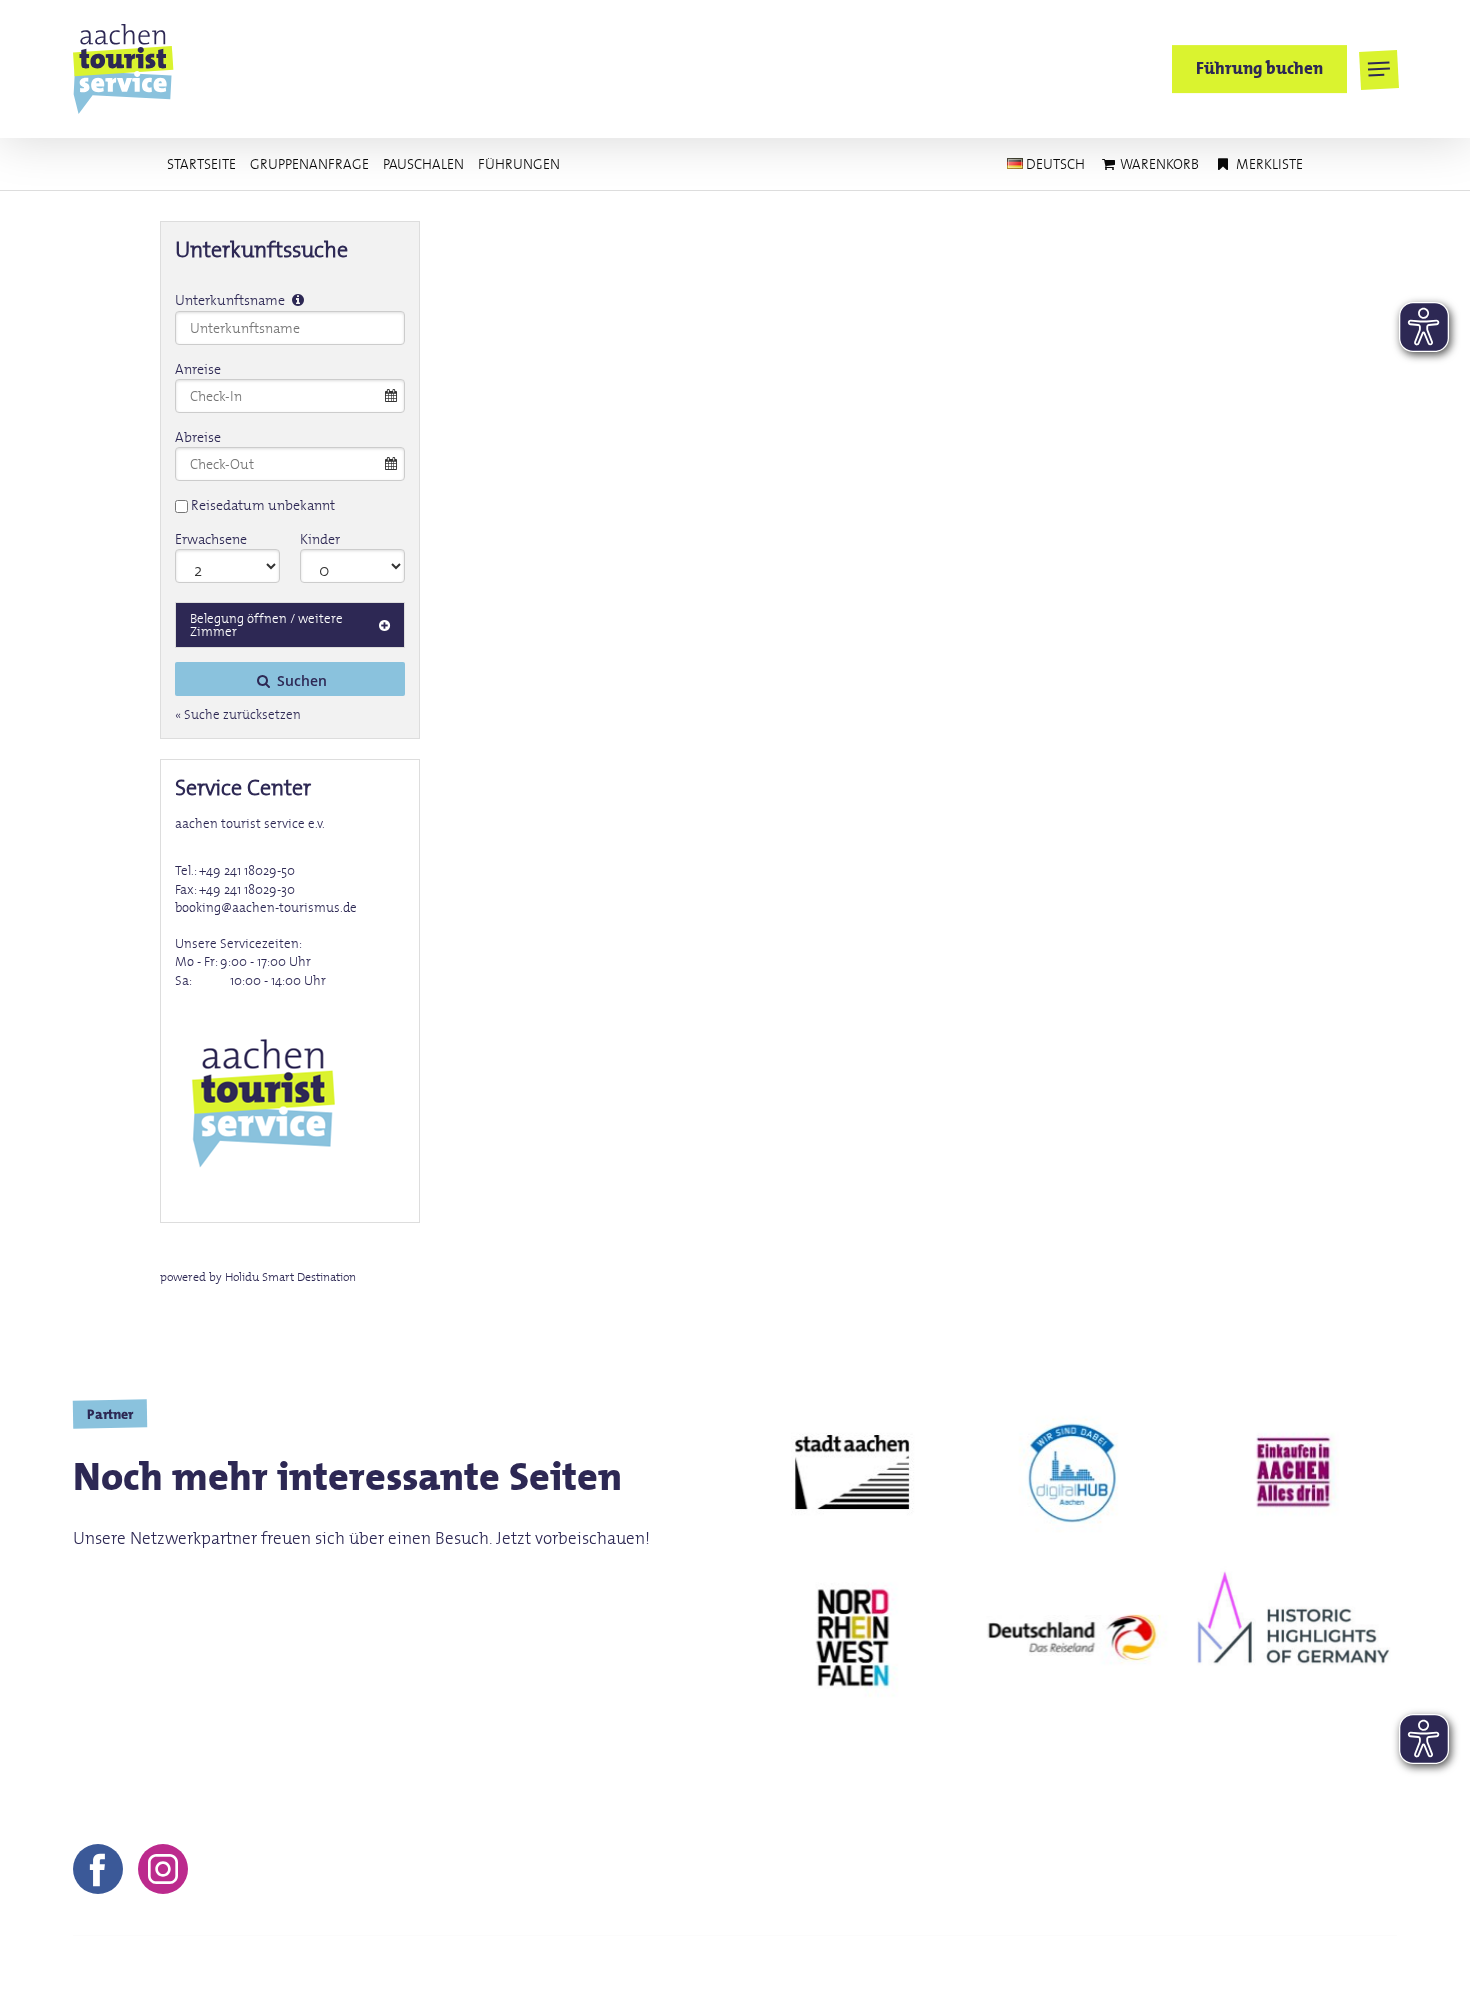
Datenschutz (1065, 1976)
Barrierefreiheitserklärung (1300, 1976)
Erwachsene (211, 539)
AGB (975, 1976)
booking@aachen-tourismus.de (266, 907)
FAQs (1158, 1976)
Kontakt (793, 1976)
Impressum (890, 1976)
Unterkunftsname (231, 300)
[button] (1378, 69)
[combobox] (290, 328)
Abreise (198, 437)
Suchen (300, 680)
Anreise (198, 369)
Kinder (320, 539)
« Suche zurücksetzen (238, 715)
